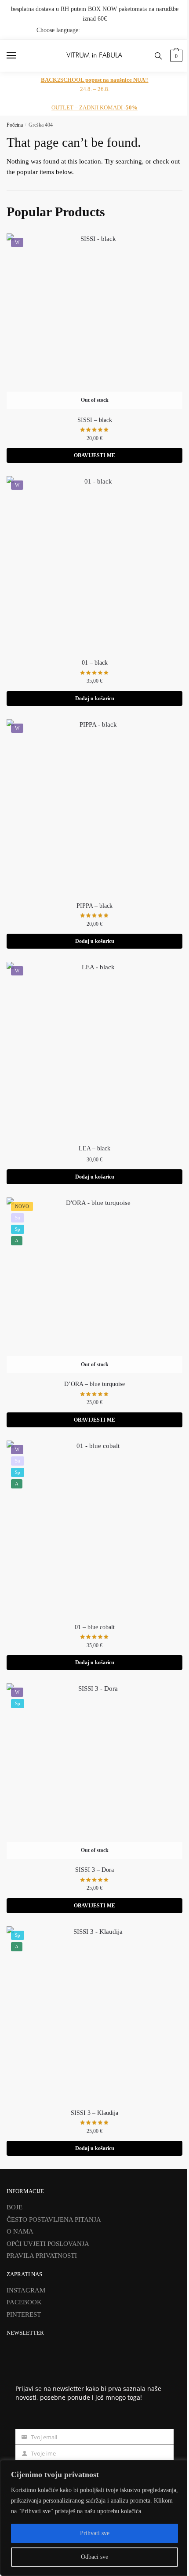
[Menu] (20, 56)
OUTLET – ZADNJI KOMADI (94, 107)
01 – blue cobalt (95, 1627)
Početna (15, 125)
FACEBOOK (24, 2302)
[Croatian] (143, 30)
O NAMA (20, 2231)
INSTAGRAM (26, 2290)
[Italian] (177, 30)
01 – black (95, 663)
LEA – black (94, 1148)
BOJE (15, 2207)
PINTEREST (24, 2314)
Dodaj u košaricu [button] (95, 699)
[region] (94, 2518)
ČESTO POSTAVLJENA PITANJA (54, 2219)
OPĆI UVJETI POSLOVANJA (48, 2244)
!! (95, 80)
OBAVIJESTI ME (94, 455)
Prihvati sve (95, 2533)
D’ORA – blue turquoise (94, 1384)
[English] (154, 30)
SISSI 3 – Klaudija (94, 2113)
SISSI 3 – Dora (94, 1870)
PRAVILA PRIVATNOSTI (42, 2256)
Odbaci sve (94, 2557)
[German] (166, 30)
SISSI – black (95, 420)
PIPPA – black (94, 906)
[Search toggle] (158, 56)
